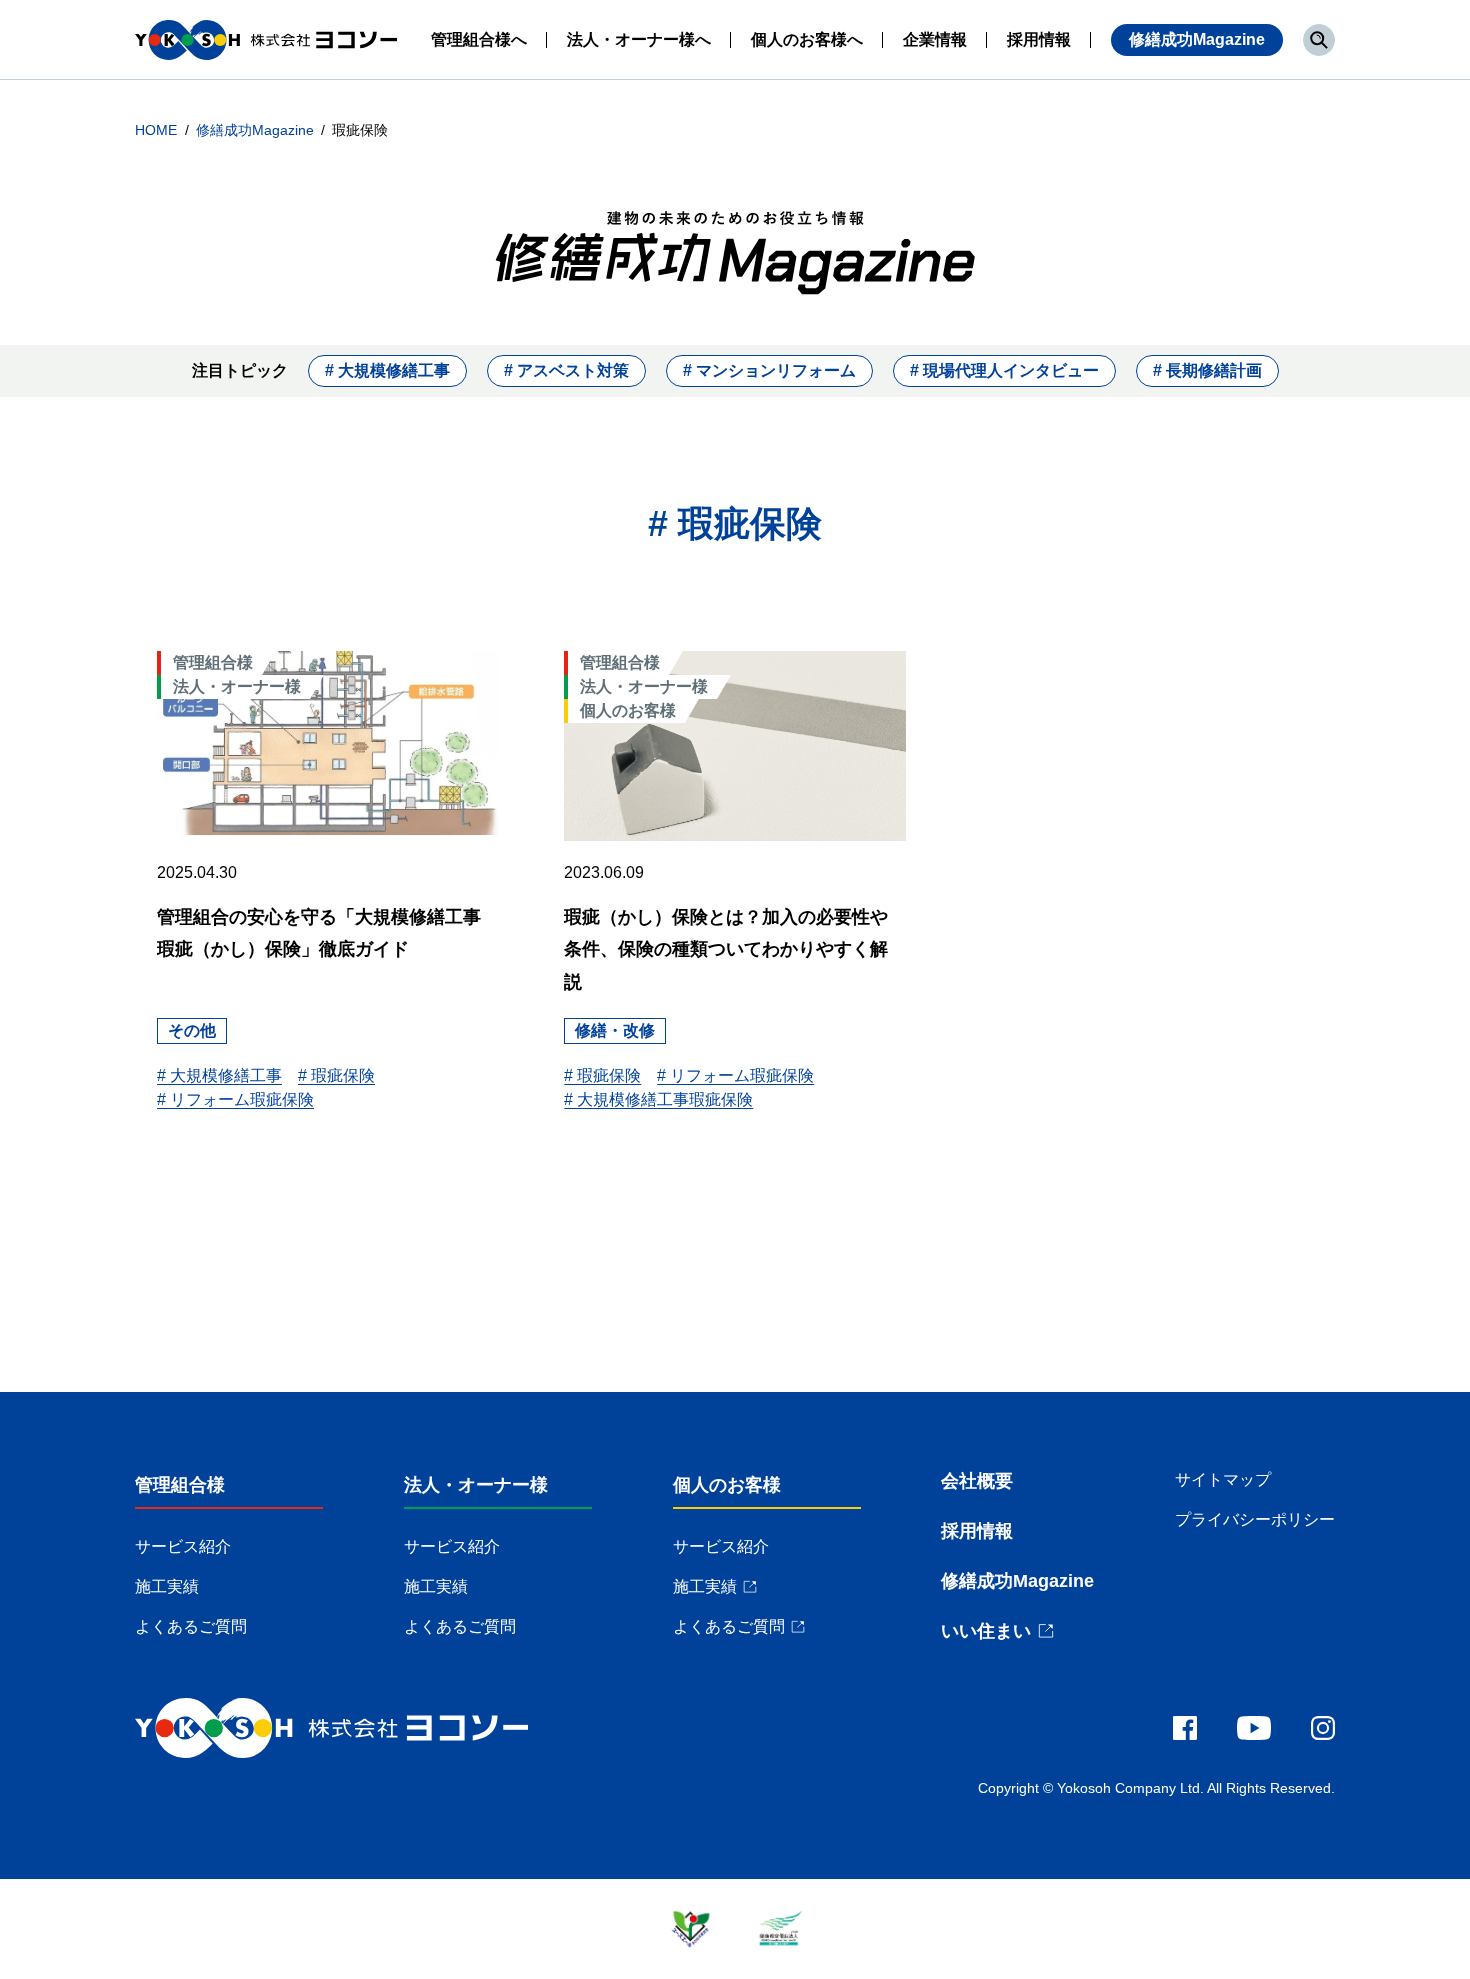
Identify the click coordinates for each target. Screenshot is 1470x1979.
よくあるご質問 (191, 1626)
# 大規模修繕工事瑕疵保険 (658, 1099)
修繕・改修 (615, 1030)
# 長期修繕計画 (1207, 370)
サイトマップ (1223, 1479)
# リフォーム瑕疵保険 (235, 1099)
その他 (192, 1030)
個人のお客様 (727, 1485)
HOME (158, 130)
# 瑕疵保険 (336, 1075)
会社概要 (977, 1481)
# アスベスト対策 (566, 370)
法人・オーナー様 (476, 1485)
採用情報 (977, 1531)
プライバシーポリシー (1255, 1519)
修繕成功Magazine (1197, 39)
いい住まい (986, 1631)
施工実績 (167, 1586)
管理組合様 (180, 1485)
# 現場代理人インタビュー (1004, 370)
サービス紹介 (183, 1546)
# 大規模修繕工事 (387, 370)
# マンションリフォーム (769, 370)
